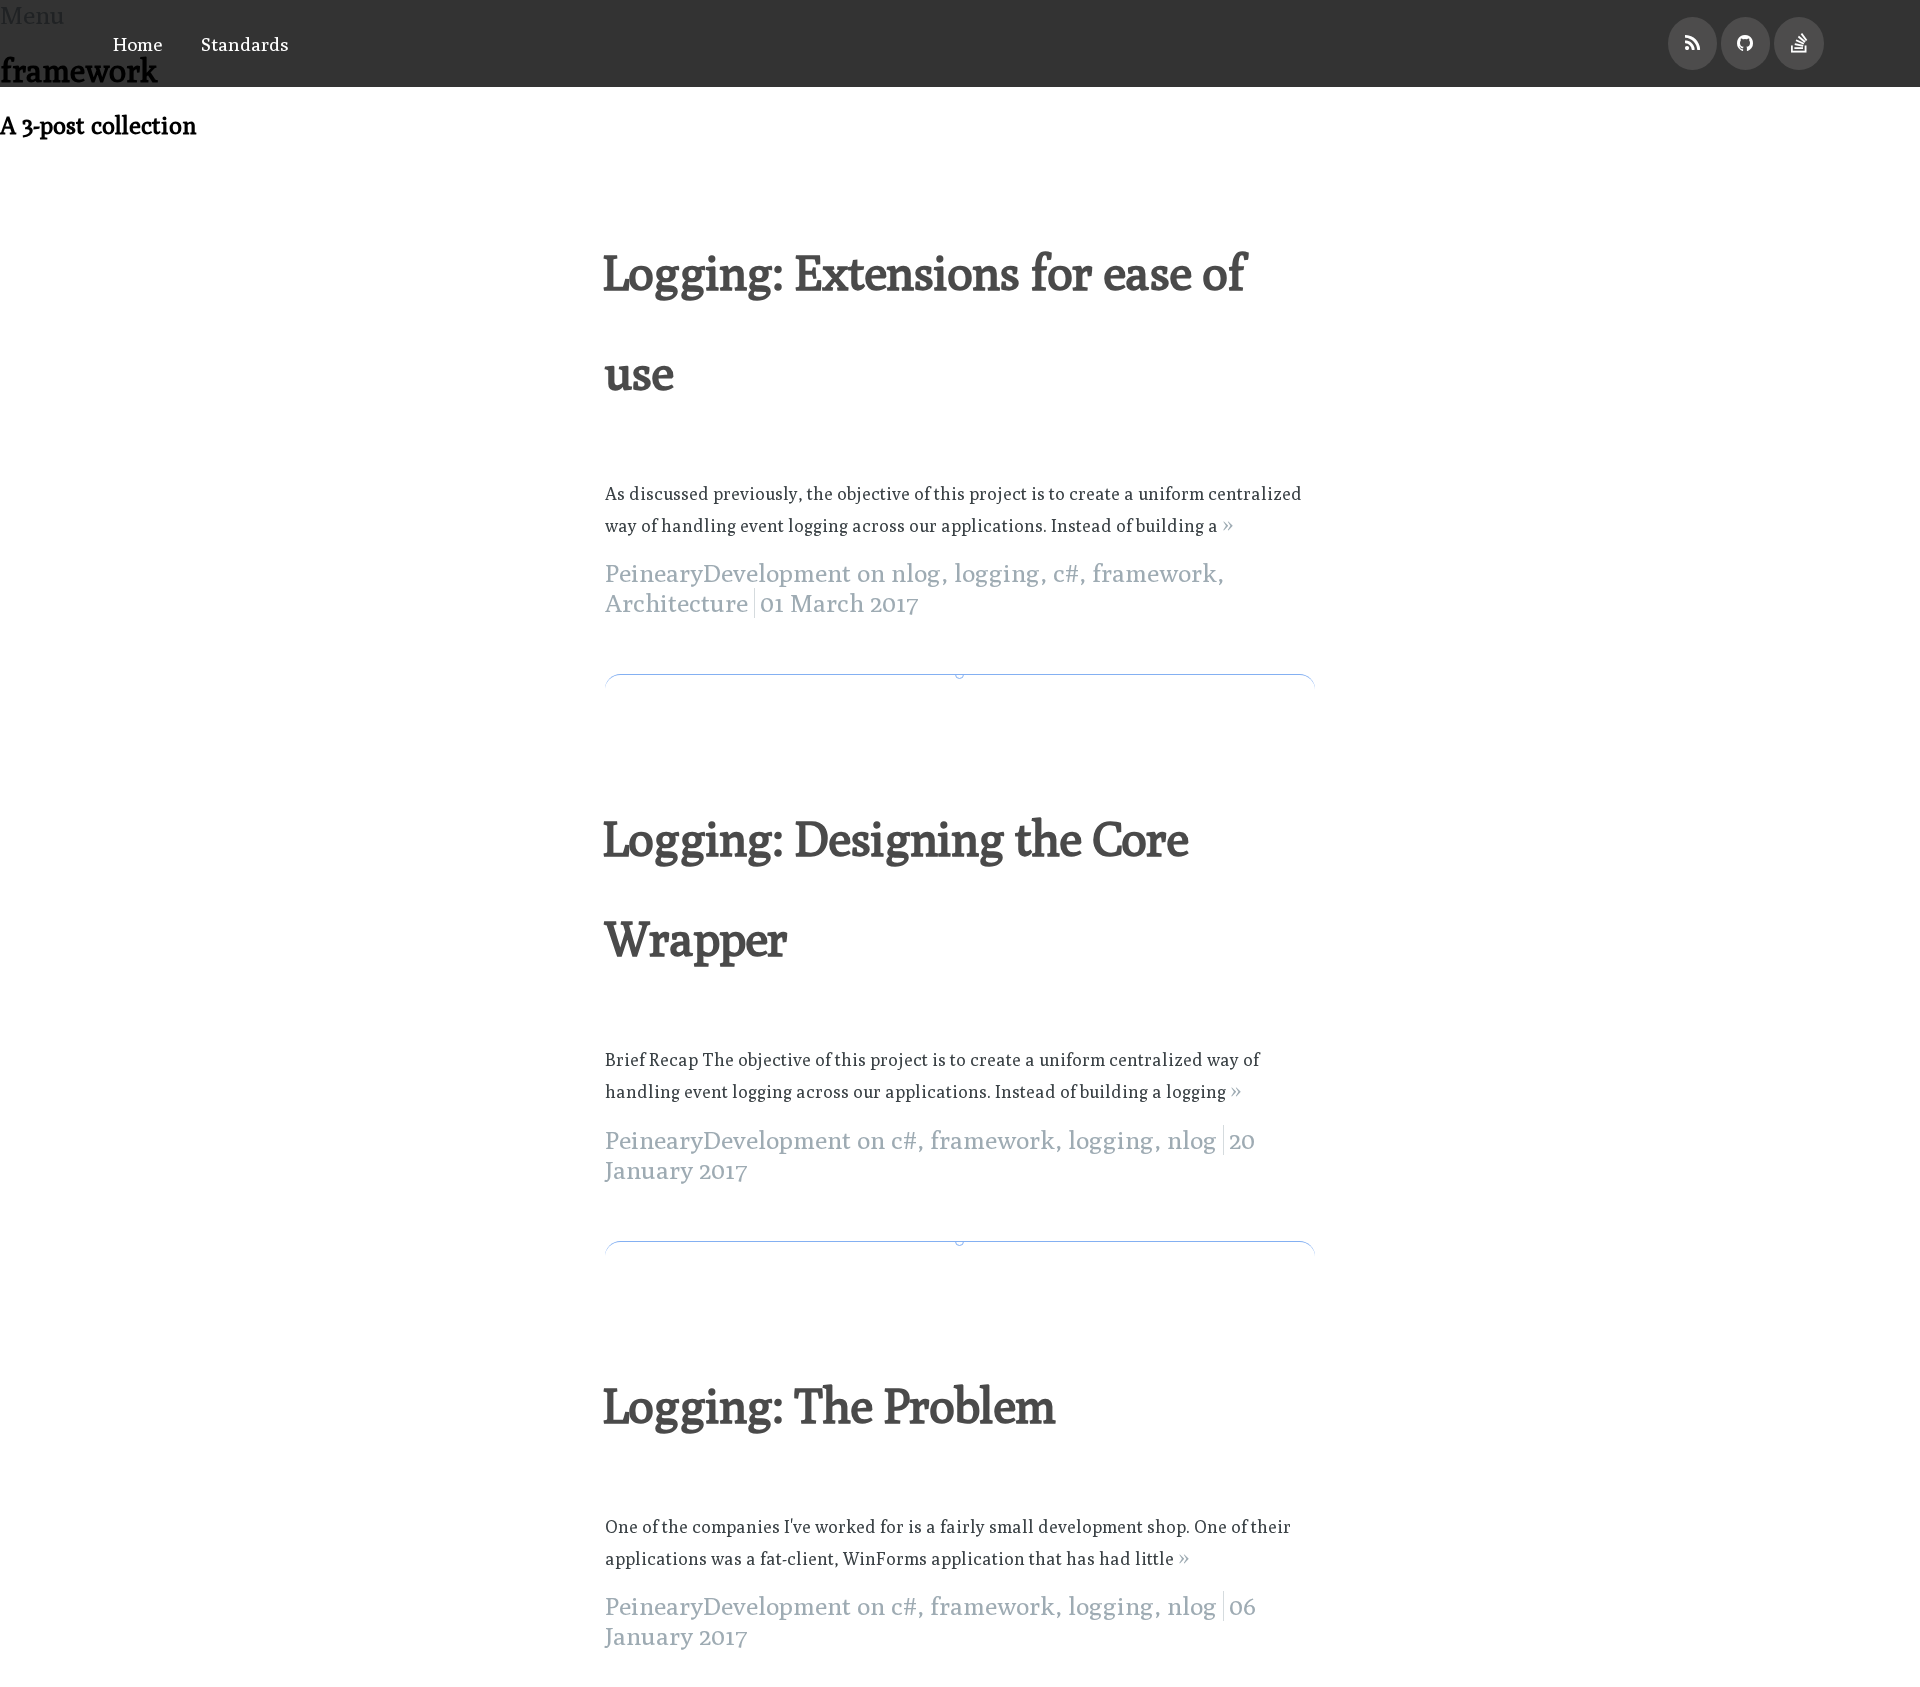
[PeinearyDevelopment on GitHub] (1746, 43)
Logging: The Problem (828, 1405)
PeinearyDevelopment (728, 573)
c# (1066, 573)
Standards (245, 43)
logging (997, 573)
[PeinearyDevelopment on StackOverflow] (1799, 43)
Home (138, 43)
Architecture (676, 603)
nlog (916, 573)
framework (1154, 573)
